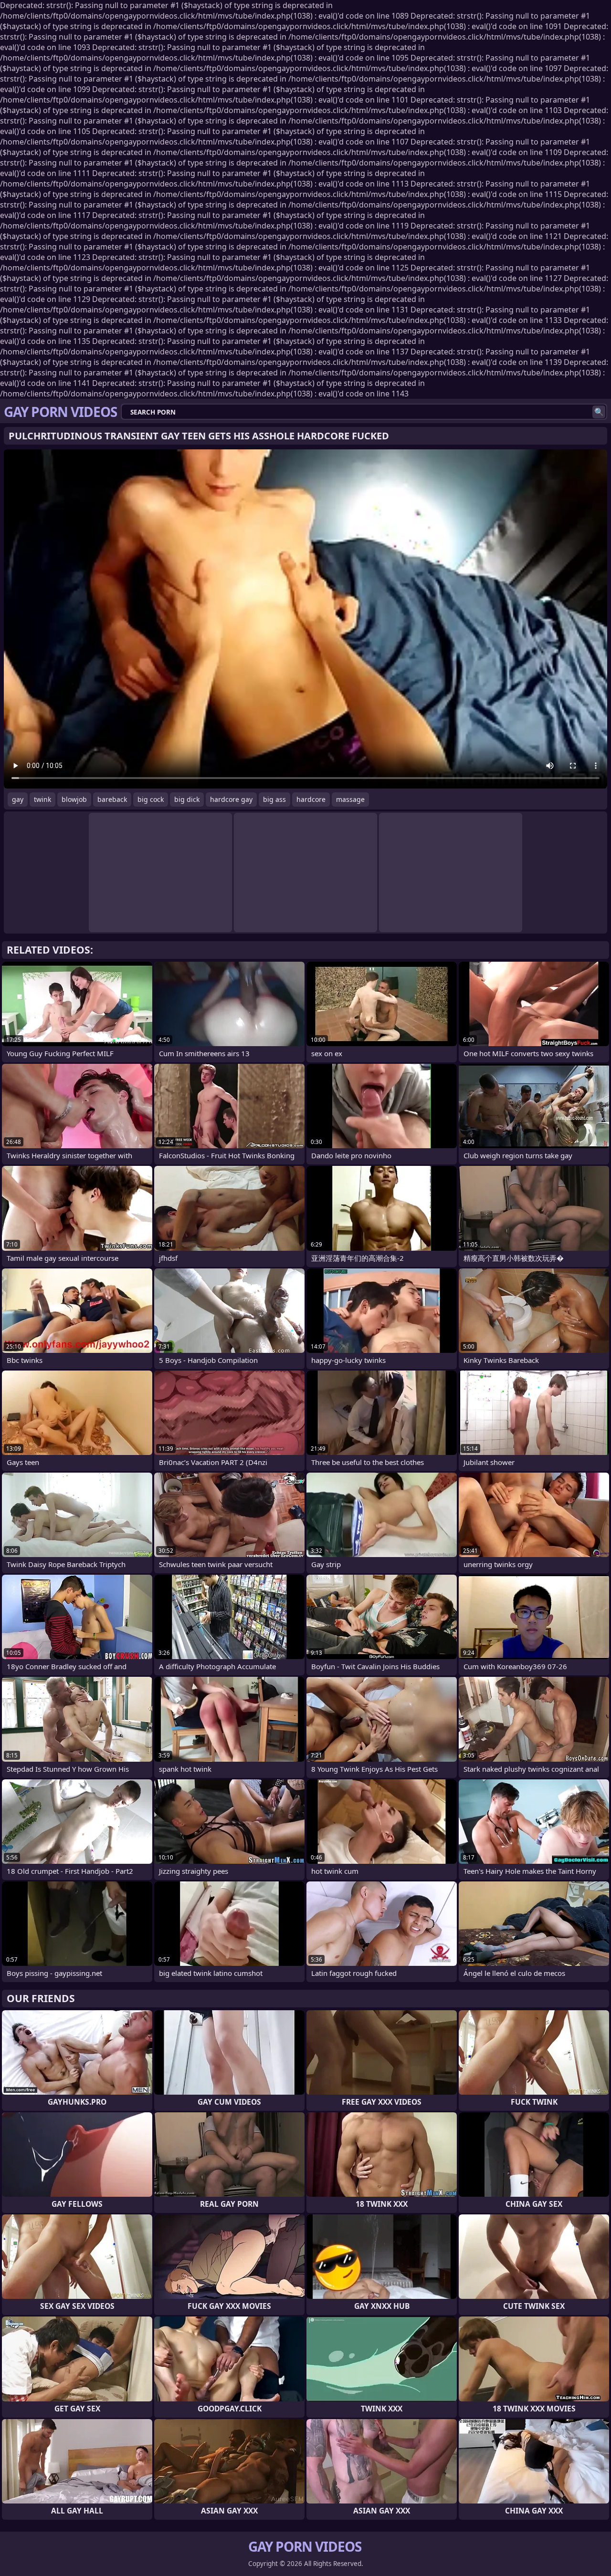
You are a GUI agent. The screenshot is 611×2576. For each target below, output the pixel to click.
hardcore (311, 799)
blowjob (74, 799)
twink (42, 799)
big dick (187, 799)
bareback (112, 799)
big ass (274, 799)
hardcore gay (231, 799)
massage (350, 799)
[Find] (599, 412)
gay (18, 799)
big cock (151, 799)
